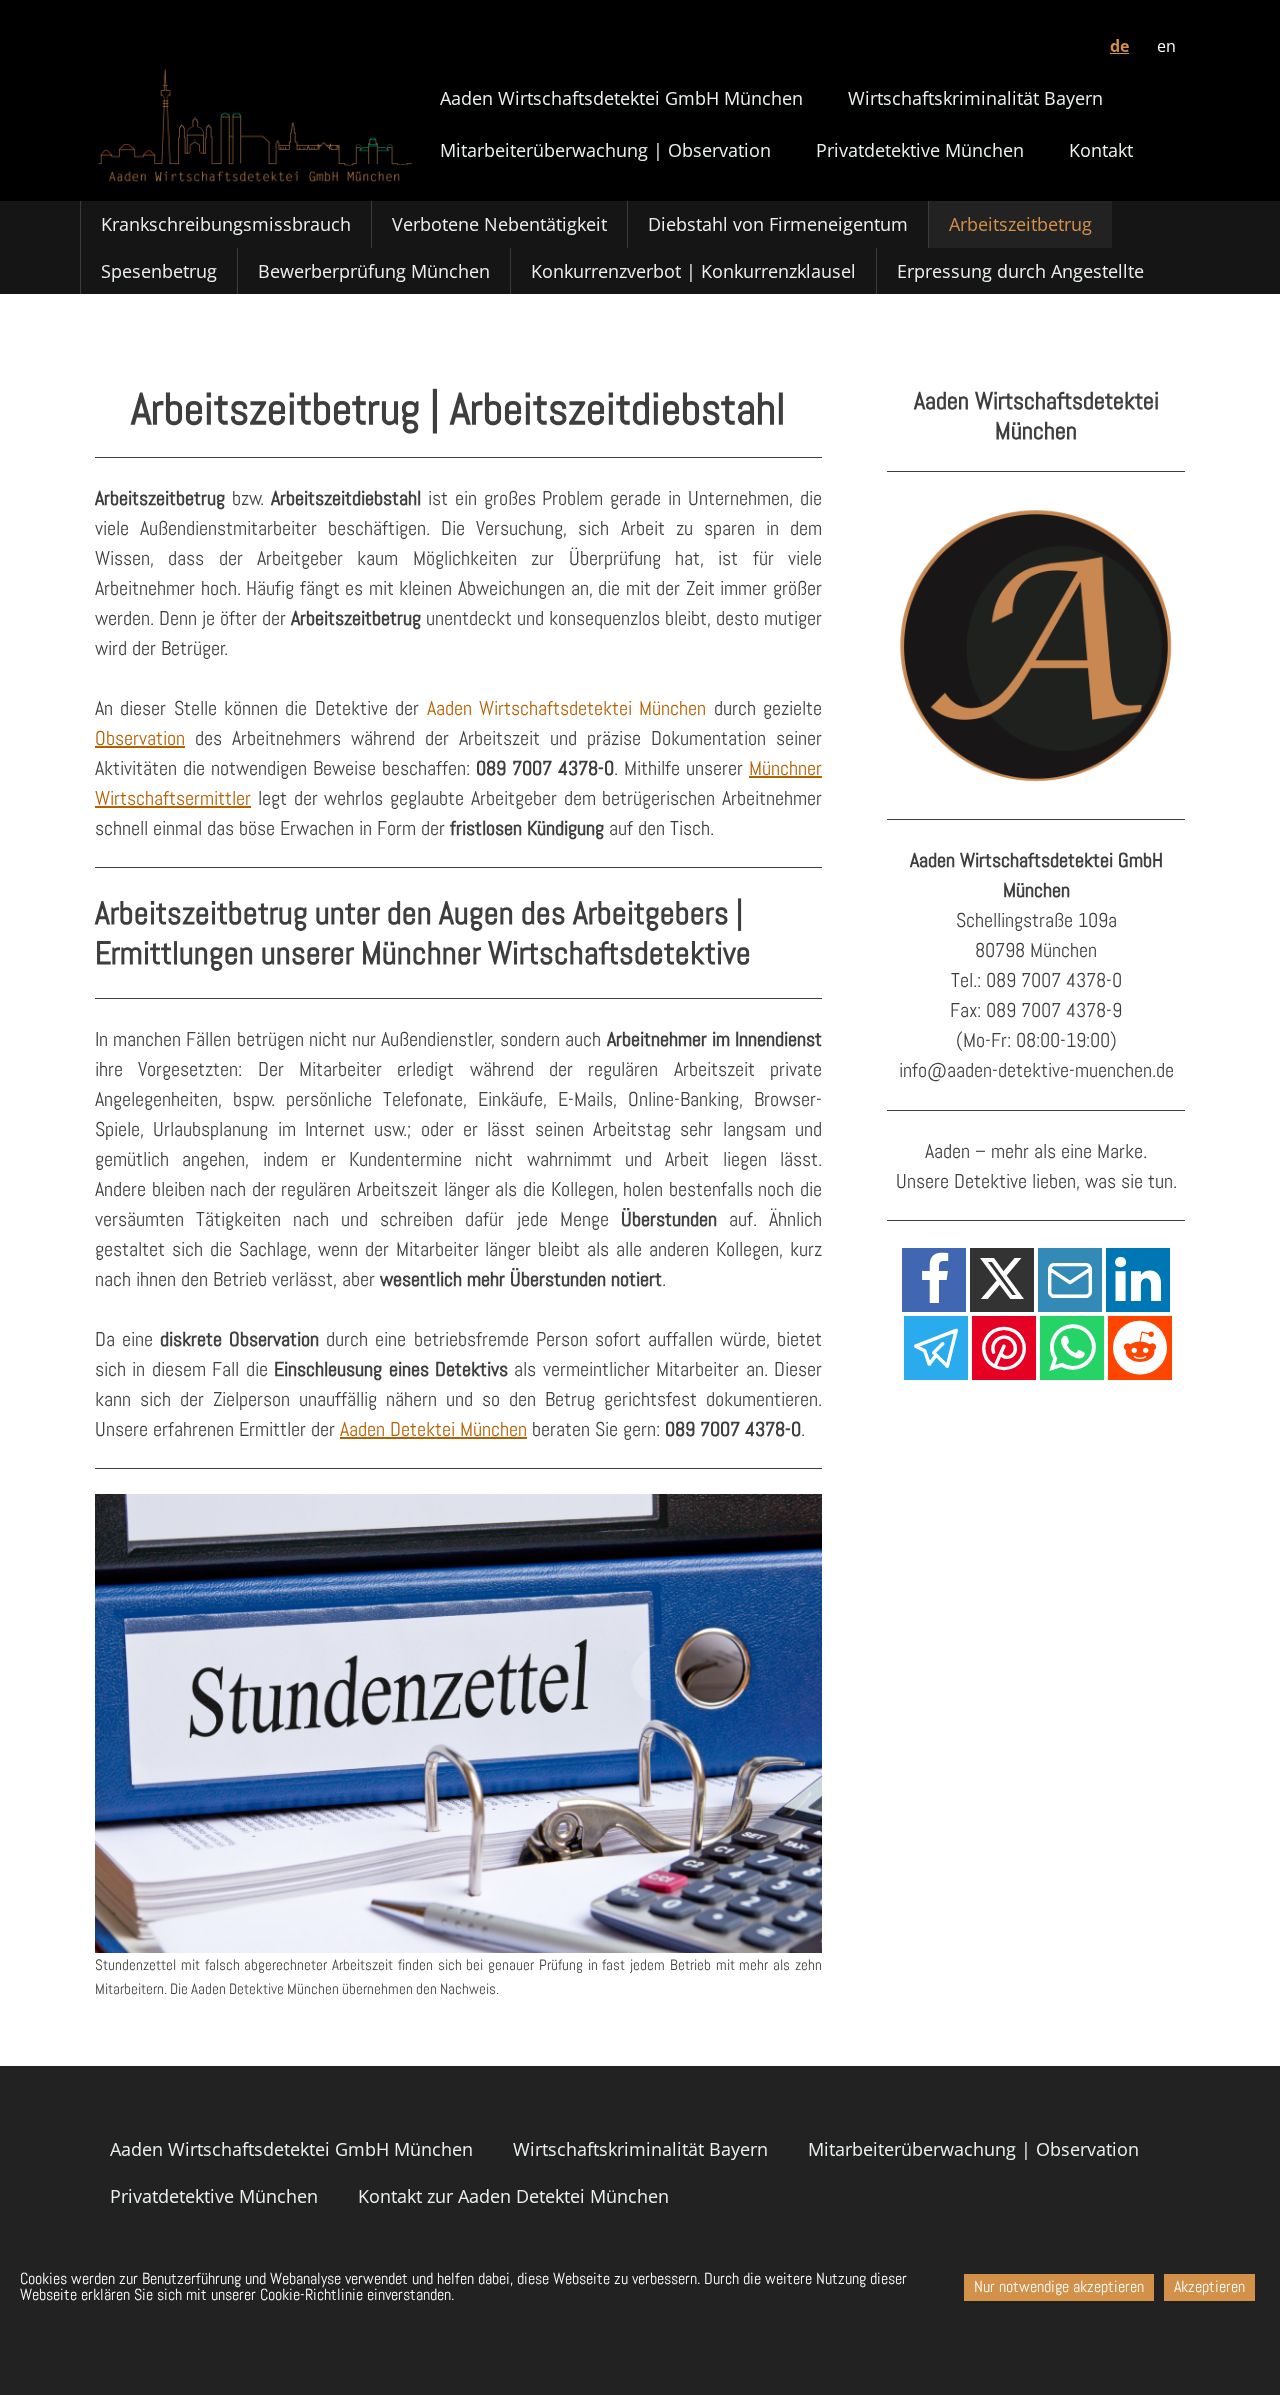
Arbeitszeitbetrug (1020, 224)
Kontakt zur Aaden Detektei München (513, 2196)
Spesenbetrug (159, 271)
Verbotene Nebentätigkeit (499, 224)
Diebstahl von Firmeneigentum (778, 224)
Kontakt (1101, 150)
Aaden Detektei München (433, 1429)
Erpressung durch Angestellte (1020, 271)
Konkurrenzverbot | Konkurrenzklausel (693, 271)
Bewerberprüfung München (374, 271)
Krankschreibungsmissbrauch (226, 224)
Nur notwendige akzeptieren (1059, 2287)
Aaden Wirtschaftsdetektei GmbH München (621, 98)
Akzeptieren (1209, 2287)
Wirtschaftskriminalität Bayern (975, 98)
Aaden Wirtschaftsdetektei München (567, 708)
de (1119, 46)
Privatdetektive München (920, 150)
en (1166, 46)
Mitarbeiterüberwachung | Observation (605, 150)
